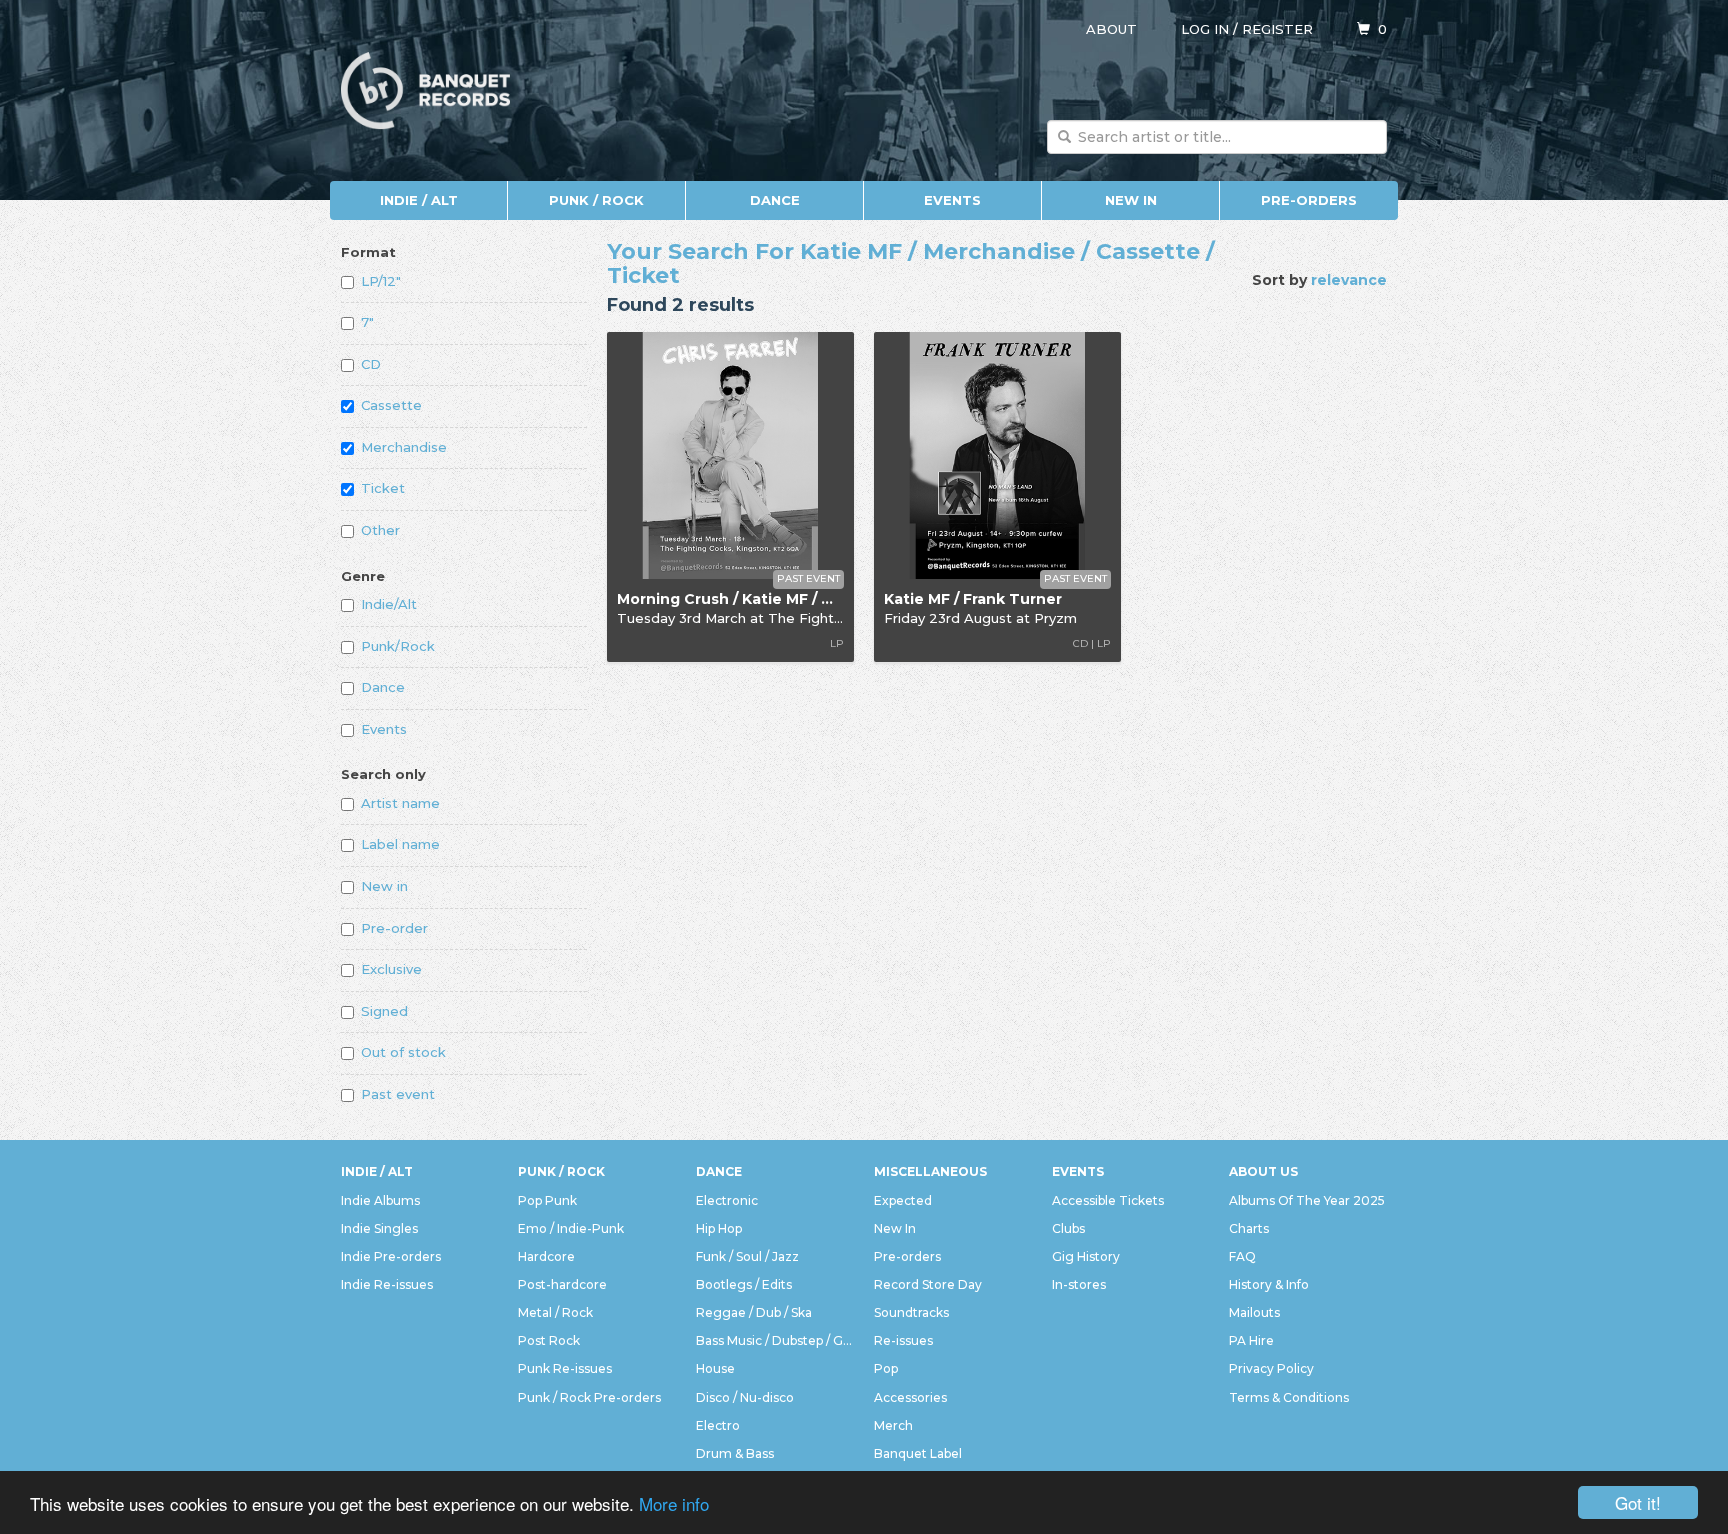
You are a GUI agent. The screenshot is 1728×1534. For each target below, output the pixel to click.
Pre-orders (1309, 200)
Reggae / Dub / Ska (754, 1312)
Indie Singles (379, 1228)
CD (371, 364)
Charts (1249, 1228)
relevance (1349, 280)
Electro (718, 1425)
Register (1277, 29)
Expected (903, 1200)
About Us (1263, 1171)
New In (1131, 200)
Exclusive (391, 969)
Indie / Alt (419, 200)
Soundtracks (911, 1312)
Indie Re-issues (387, 1284)
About (1111, 29)
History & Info (1269, 1284)
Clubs (1068, 1228)
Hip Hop (719, 1228)
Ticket (383, 488)
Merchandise (404, 447)
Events (952, 200)
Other (380, 530)
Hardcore (546, 1256)
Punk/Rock (398, 646)
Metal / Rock (555, 1312)
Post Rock (549, 1340)
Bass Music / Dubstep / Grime (775, 1340)
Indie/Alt (389, 604)
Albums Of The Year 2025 (1307, 1200)
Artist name (400, 803)
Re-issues (903, 1340)
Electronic (727, 1200)
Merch (893, 1425)
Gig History (1086, 1256)
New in (384, 886)
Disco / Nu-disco (745, 1397)
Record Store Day (928, 1284)
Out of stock (403, 1052)
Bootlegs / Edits (744, 1284)
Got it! (1638, 1502)
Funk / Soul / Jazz (747, 1256)
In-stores (1079, 1284)
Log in (1205, 29)
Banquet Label (918, 1453)
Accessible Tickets (1108, 1200)
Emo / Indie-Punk (571, 1228)
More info (674, 1503)
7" (367, 322)
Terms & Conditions (1289, 1397)
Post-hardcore (562, 1284)
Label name (400, 844)
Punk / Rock (596, 200)
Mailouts (1254, 1312)
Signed (384, 1011)
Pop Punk (547, 1200)
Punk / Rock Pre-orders (589, 1397)
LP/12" (381, 281)
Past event (398, 1094)
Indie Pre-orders (391, 1256)
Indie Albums (380, 1200)
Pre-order (394, 928)
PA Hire (1251, 1340)
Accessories (910, 1397)
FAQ (1242, 1256)
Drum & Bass (735, 1453)
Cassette (391, 405)
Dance (775, 200)
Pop (886, 1368)
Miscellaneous (930, 1171)
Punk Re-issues (565, 1368)
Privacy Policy (1271, 1368)
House (715, 1368)
